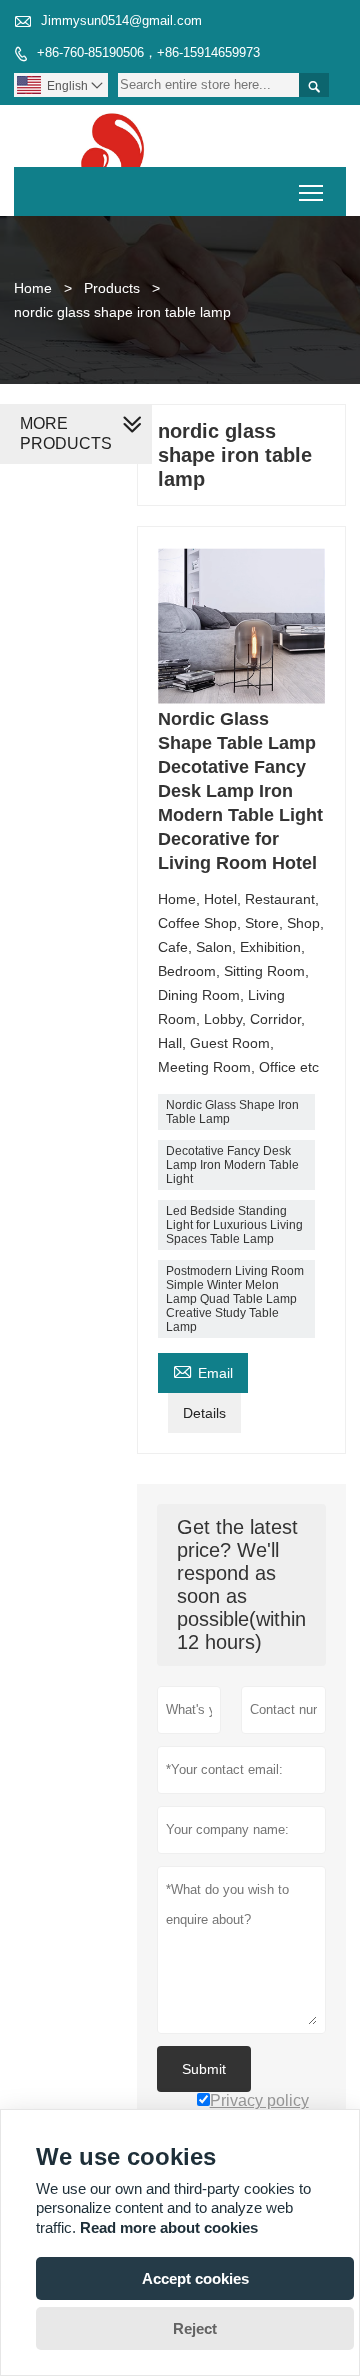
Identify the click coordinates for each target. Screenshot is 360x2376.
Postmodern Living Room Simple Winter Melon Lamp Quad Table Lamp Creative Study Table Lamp (235, 1299)
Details (204, 1413)
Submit (204, 2069)
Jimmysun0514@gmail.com (121, 20)
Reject (195, 2328)
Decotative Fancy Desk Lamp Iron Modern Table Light (232, 1165)
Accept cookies (195, 2278)
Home (33, 288)
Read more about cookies (169, 2227)
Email (203, 1370)
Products (112, 288)
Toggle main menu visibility (311, 191)
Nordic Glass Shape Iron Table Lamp (232, 1112)
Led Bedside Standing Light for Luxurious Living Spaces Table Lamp (234, 1225)
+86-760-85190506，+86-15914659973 (148, 52)
